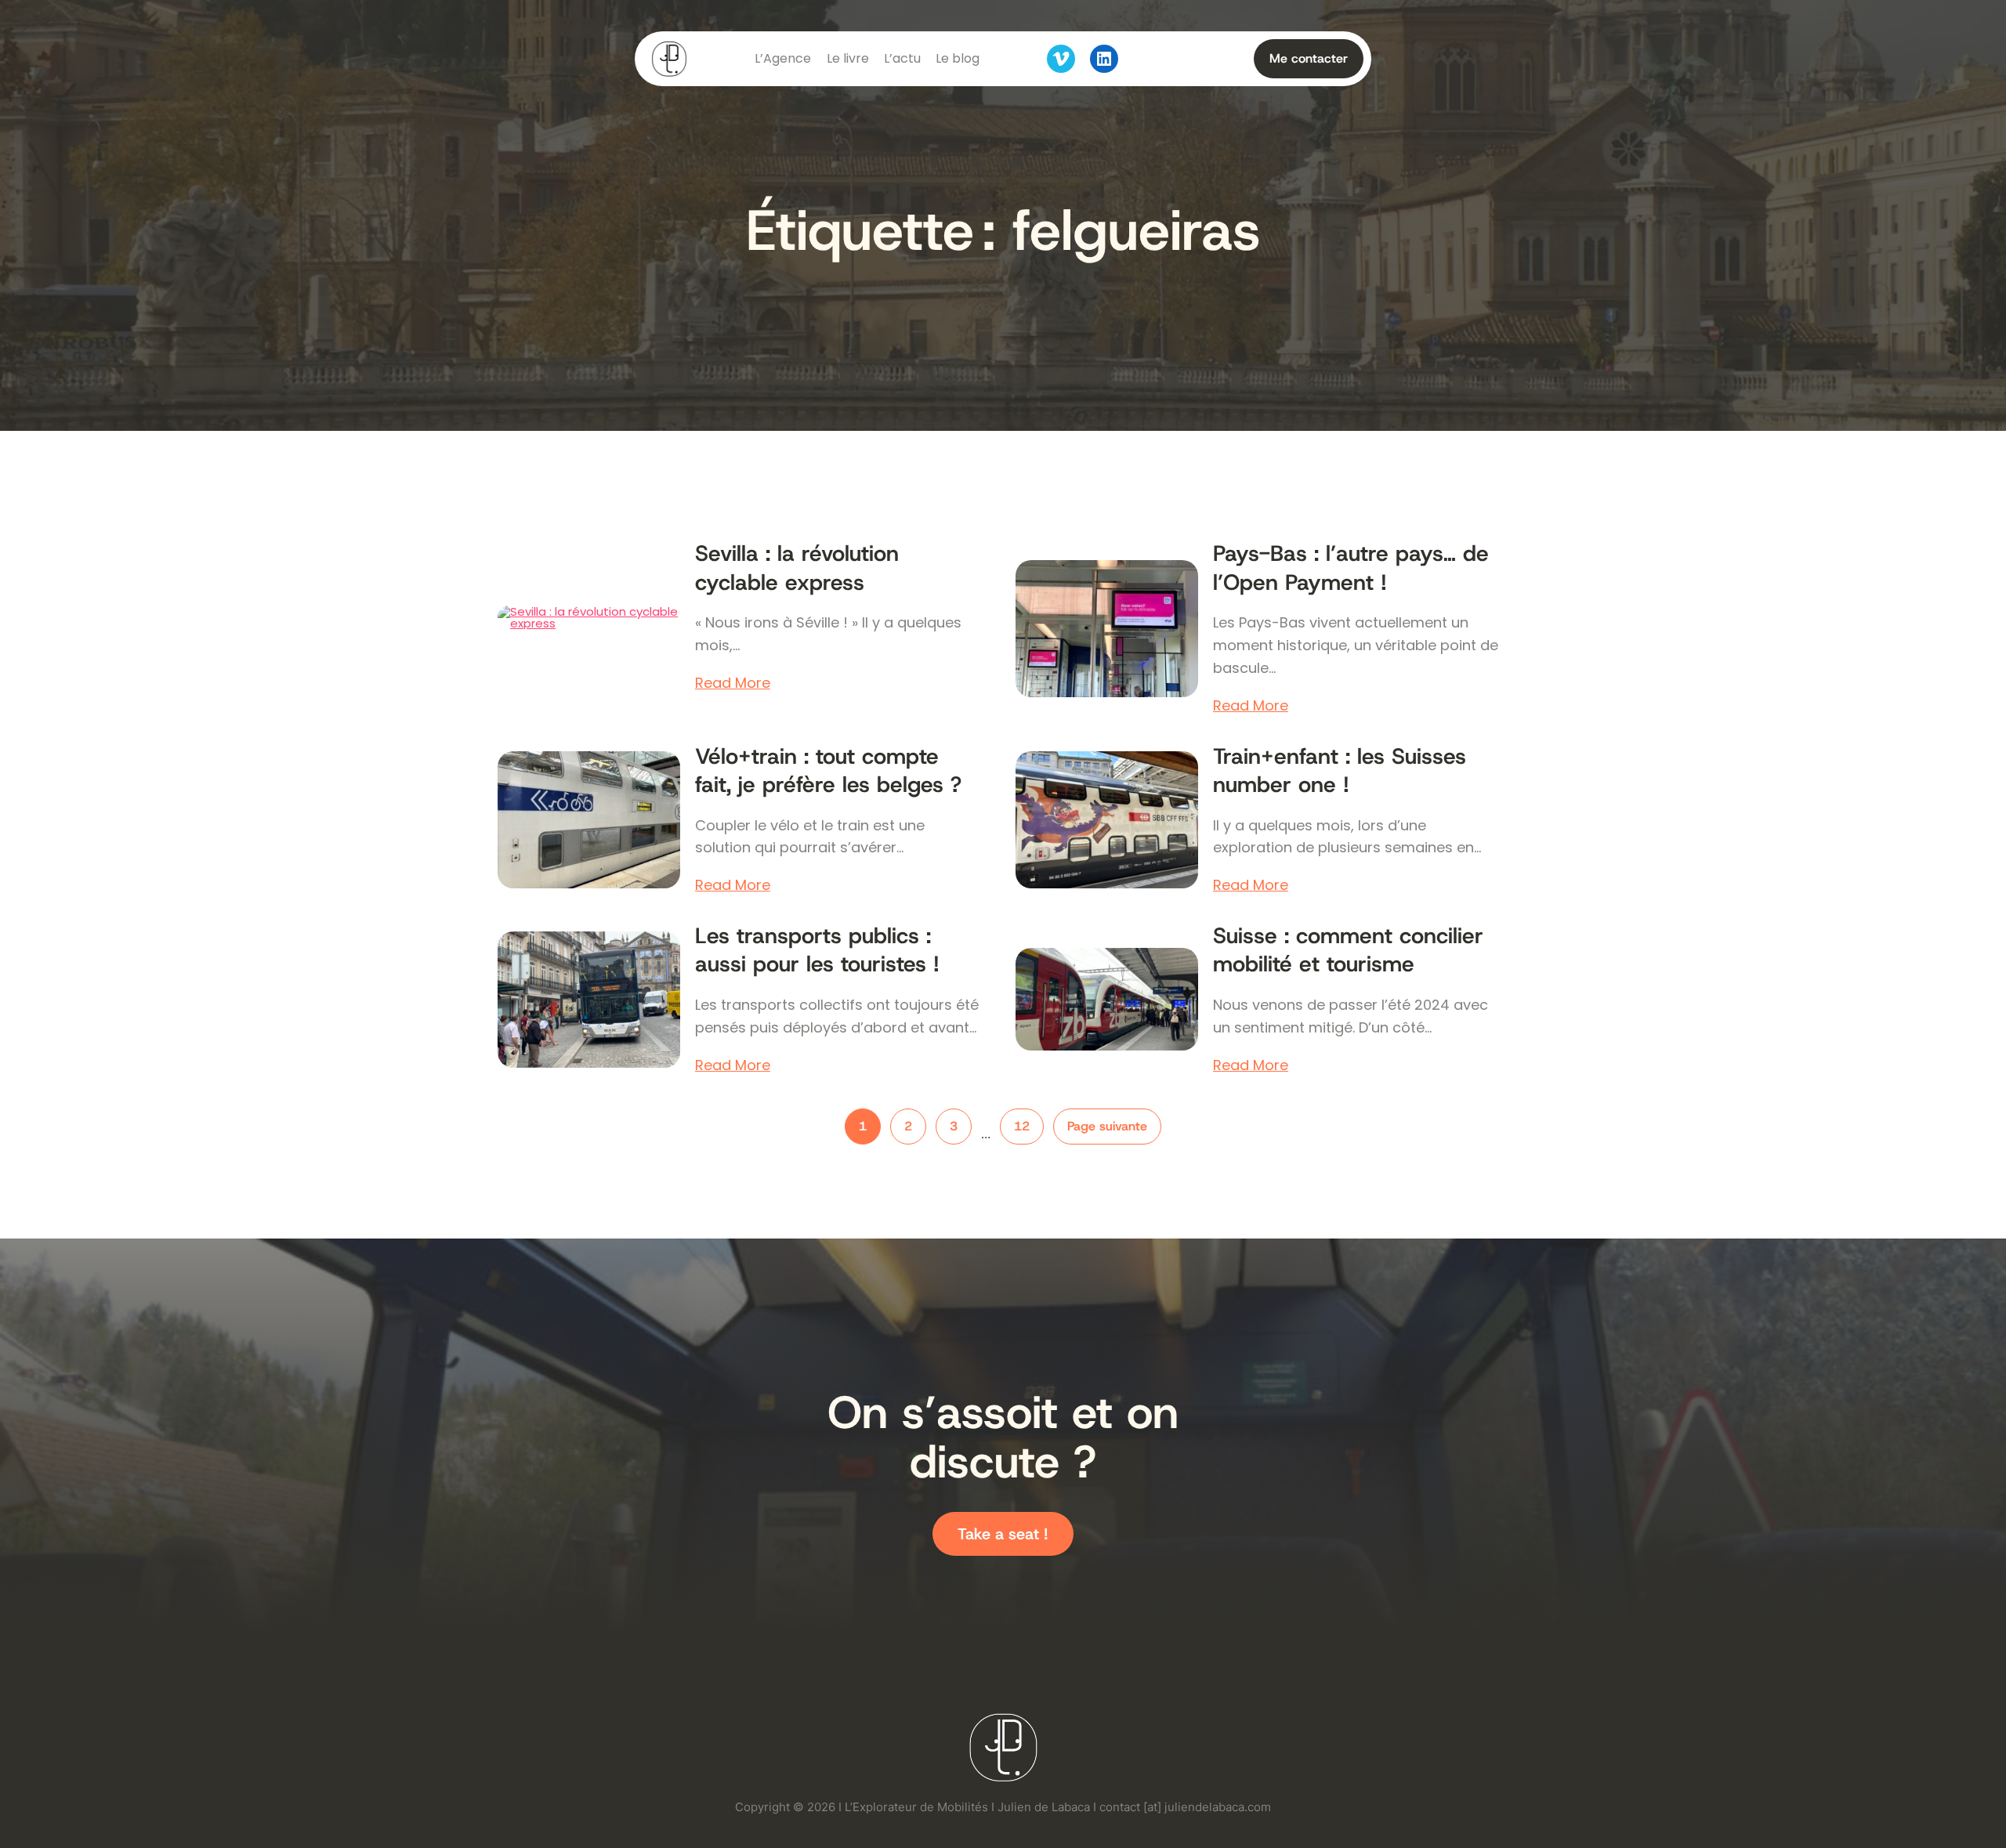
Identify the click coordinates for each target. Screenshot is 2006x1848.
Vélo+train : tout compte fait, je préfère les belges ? (828, 771)
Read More (733, 683)
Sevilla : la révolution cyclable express (797, 568)
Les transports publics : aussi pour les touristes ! (817, 950)
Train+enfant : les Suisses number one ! (1340, 771)
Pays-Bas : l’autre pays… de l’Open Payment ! (1351, 568)
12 (1022, 1126)
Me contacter (1309, 58)
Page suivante (1107, 1126)
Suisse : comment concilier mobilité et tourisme (1348, 950)
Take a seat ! (1003, 1534)
